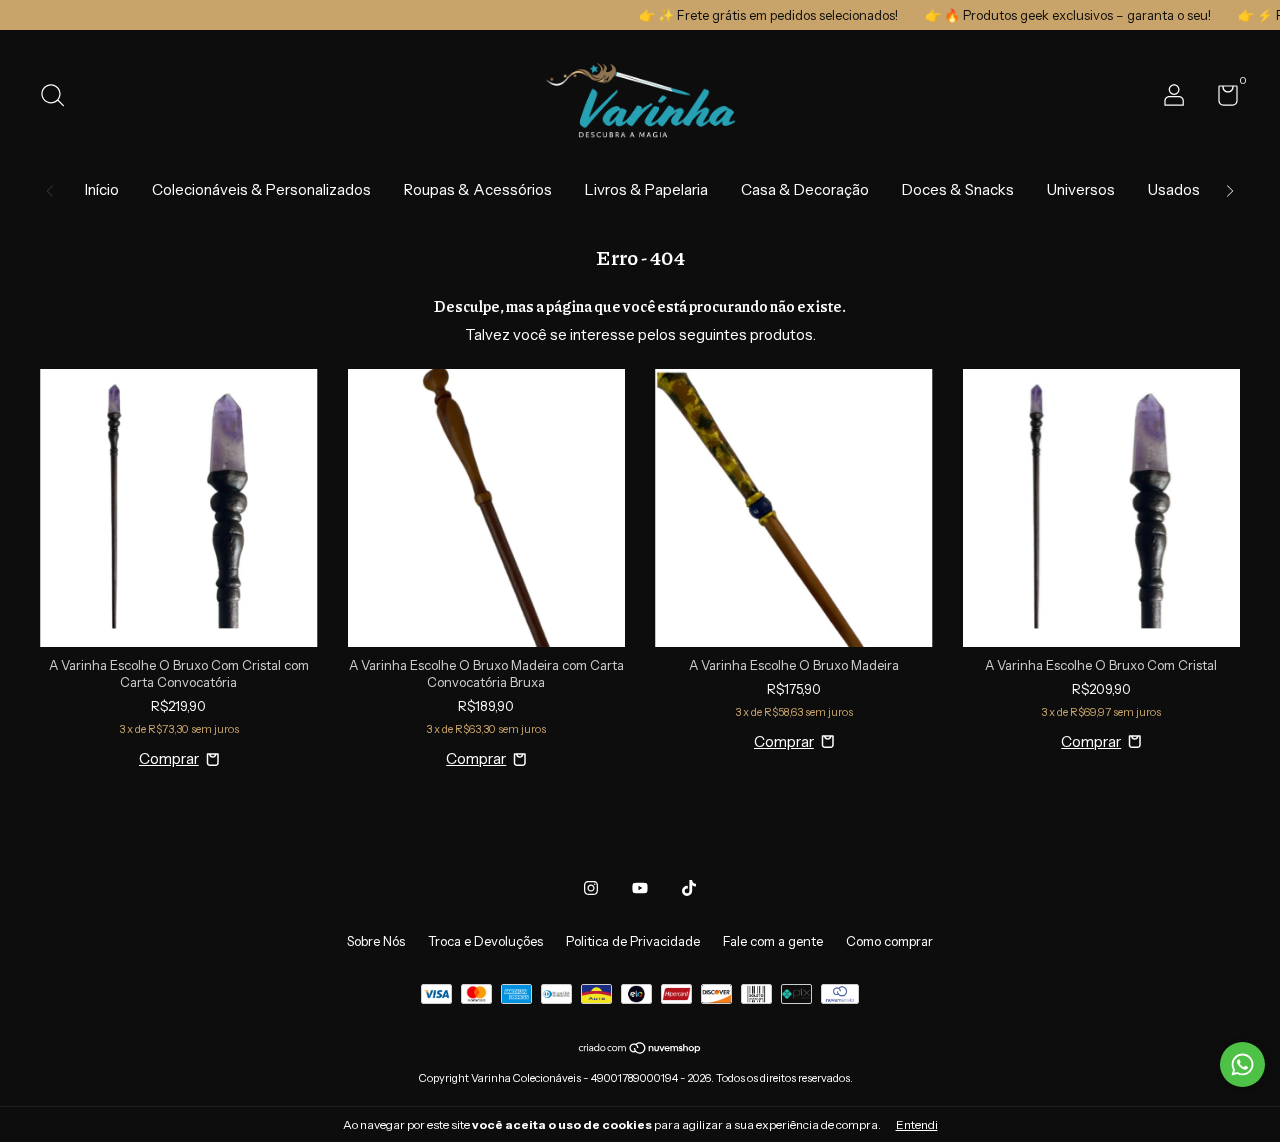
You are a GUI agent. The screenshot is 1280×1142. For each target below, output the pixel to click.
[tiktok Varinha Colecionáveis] (689, 888)
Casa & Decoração (805, 189)
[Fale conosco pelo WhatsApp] (1242, 1064)
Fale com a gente (773, 941)
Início (102, 189)
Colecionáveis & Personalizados (261, 189)
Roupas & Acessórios (478, 189)
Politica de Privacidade (633, 941)
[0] (1220, 99)
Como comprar (889, 941)
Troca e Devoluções (485, 941)
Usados (1174, 189)
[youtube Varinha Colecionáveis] (640, 888)
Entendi (917, 1124)
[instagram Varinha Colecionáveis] (591, 888)
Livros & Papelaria (646, 189)
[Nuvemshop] (640, 1049)
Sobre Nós (376, 941)
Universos (1081, 189)
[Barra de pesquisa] (59, 98)
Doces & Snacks (958, 189)
